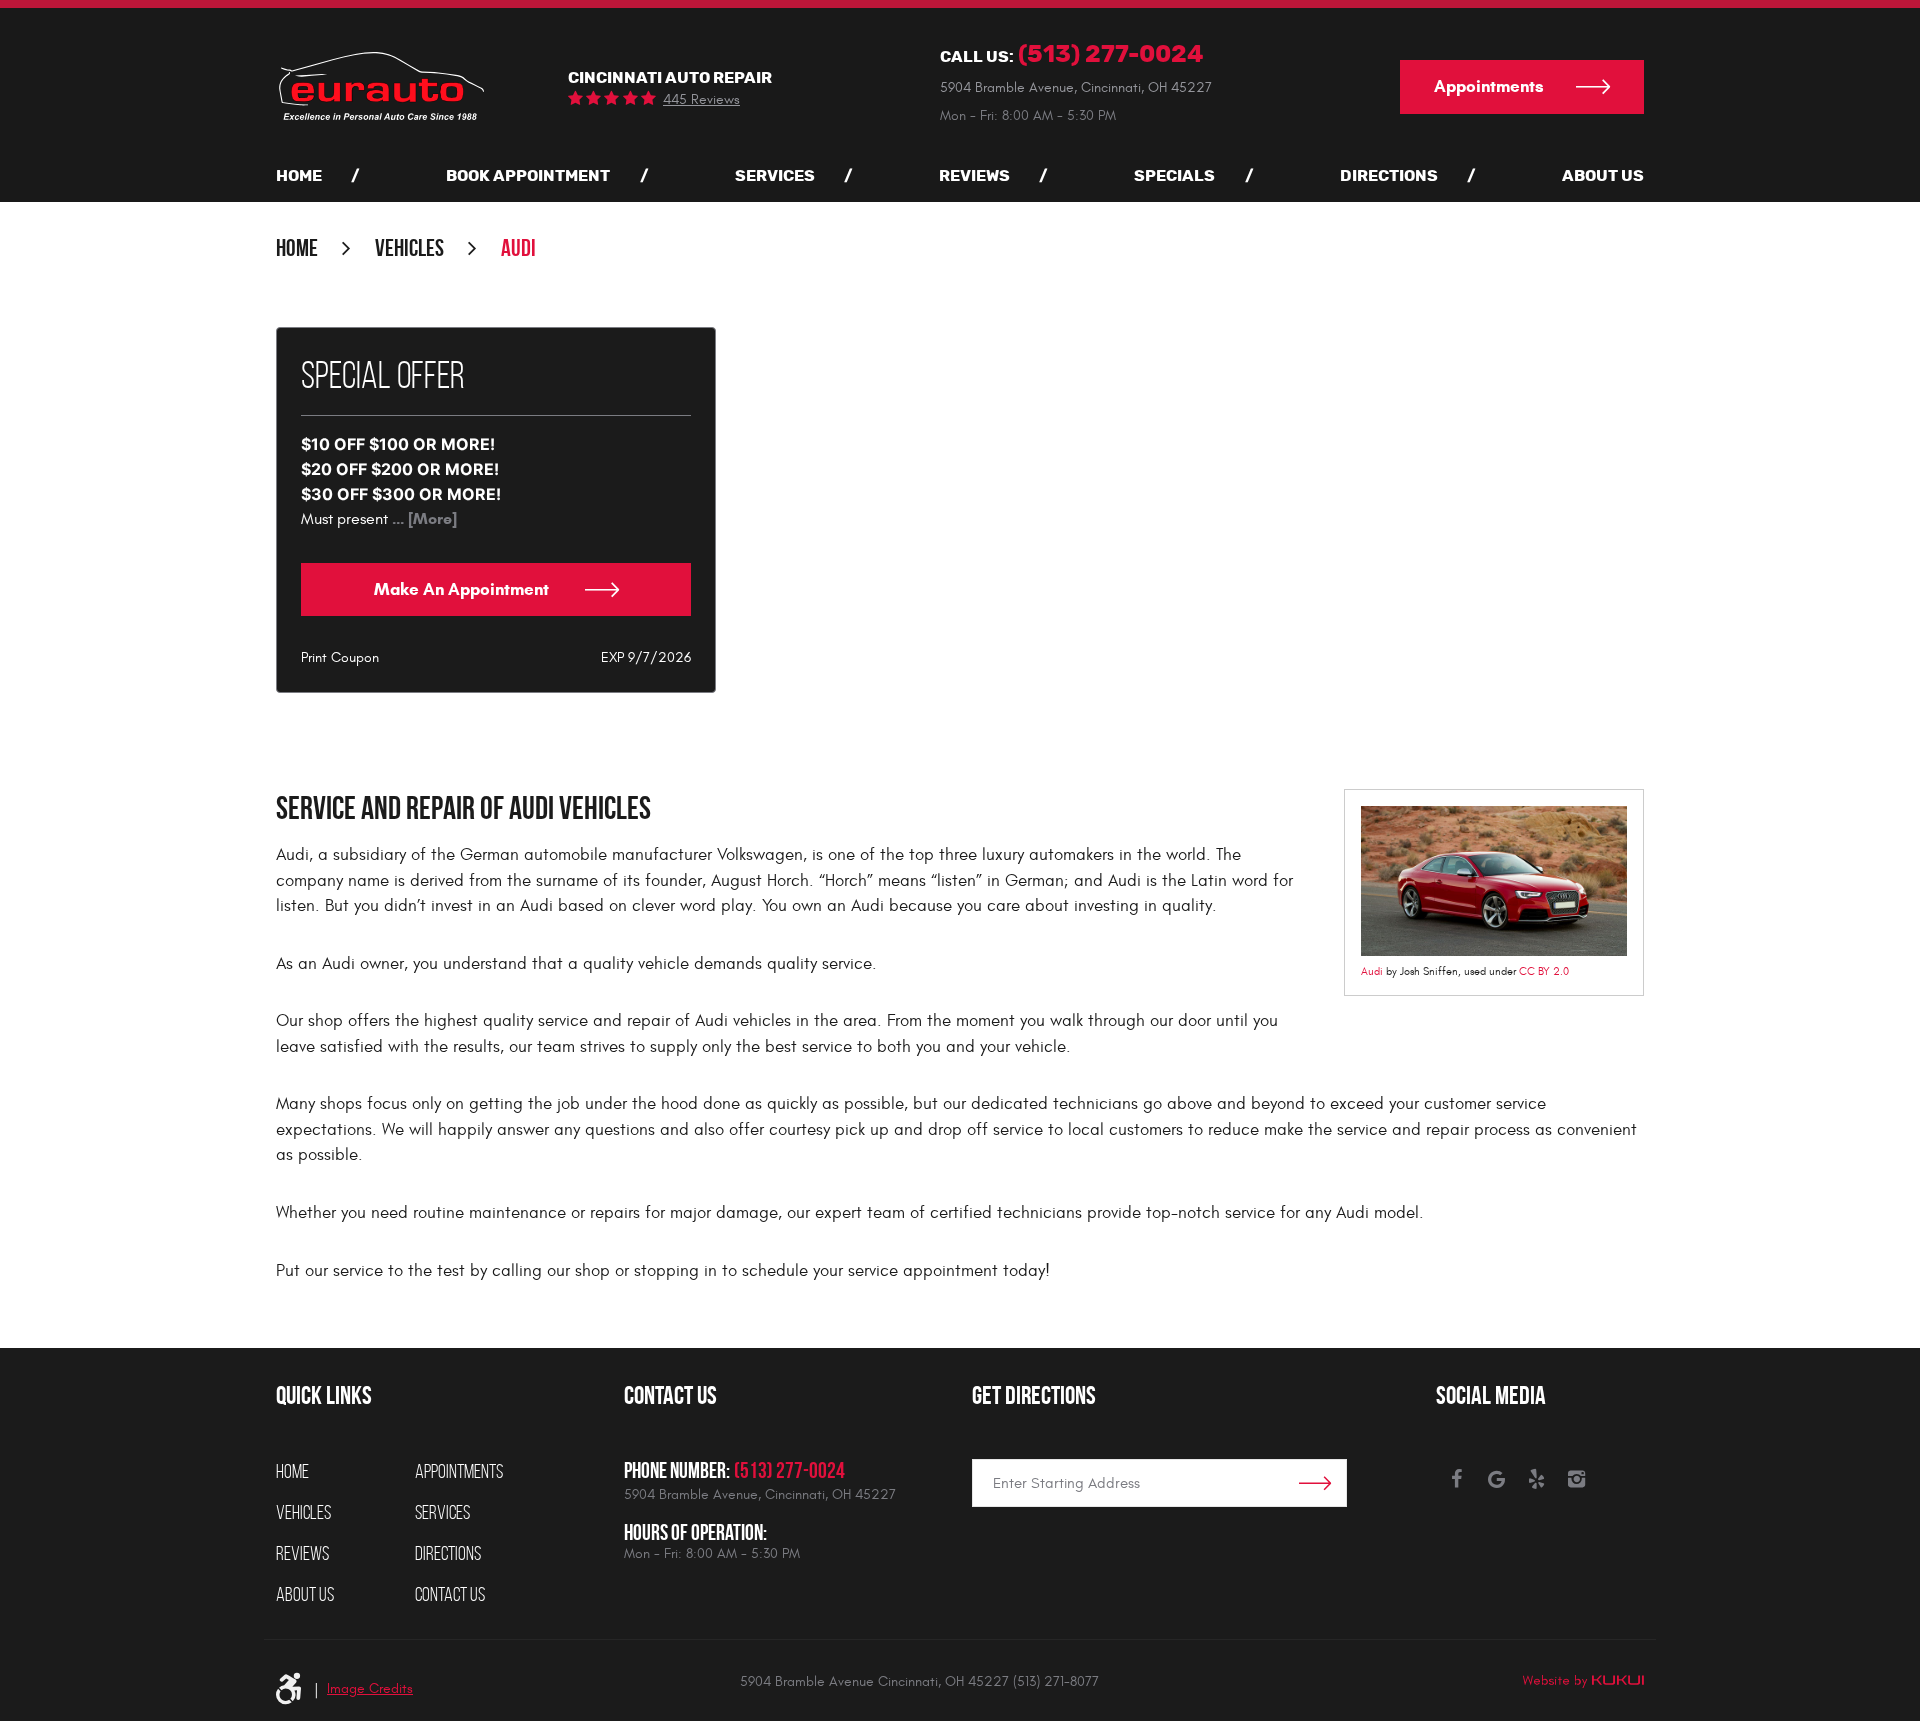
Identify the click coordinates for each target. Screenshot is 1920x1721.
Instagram (1576, 1479)
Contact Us (450, 1594)
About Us (1603, 176)
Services (775, 176)
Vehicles (409, 248)
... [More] (422, 518)
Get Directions (1034, 1395)
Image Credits (370, 1688)
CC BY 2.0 (1544, 971)
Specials (1174, 176)
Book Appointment (528, 176)
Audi (518, 248)
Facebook (1456, 1479)
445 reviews (701, 100)
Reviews (974, 176)
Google (1496, 1479)
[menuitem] (299, 176)
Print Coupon (340, 657)
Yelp (1536, 1479)
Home (299, 176)
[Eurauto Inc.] (380, 85)
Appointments (1489, 86)
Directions (1389, 176)
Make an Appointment (463, 589)
